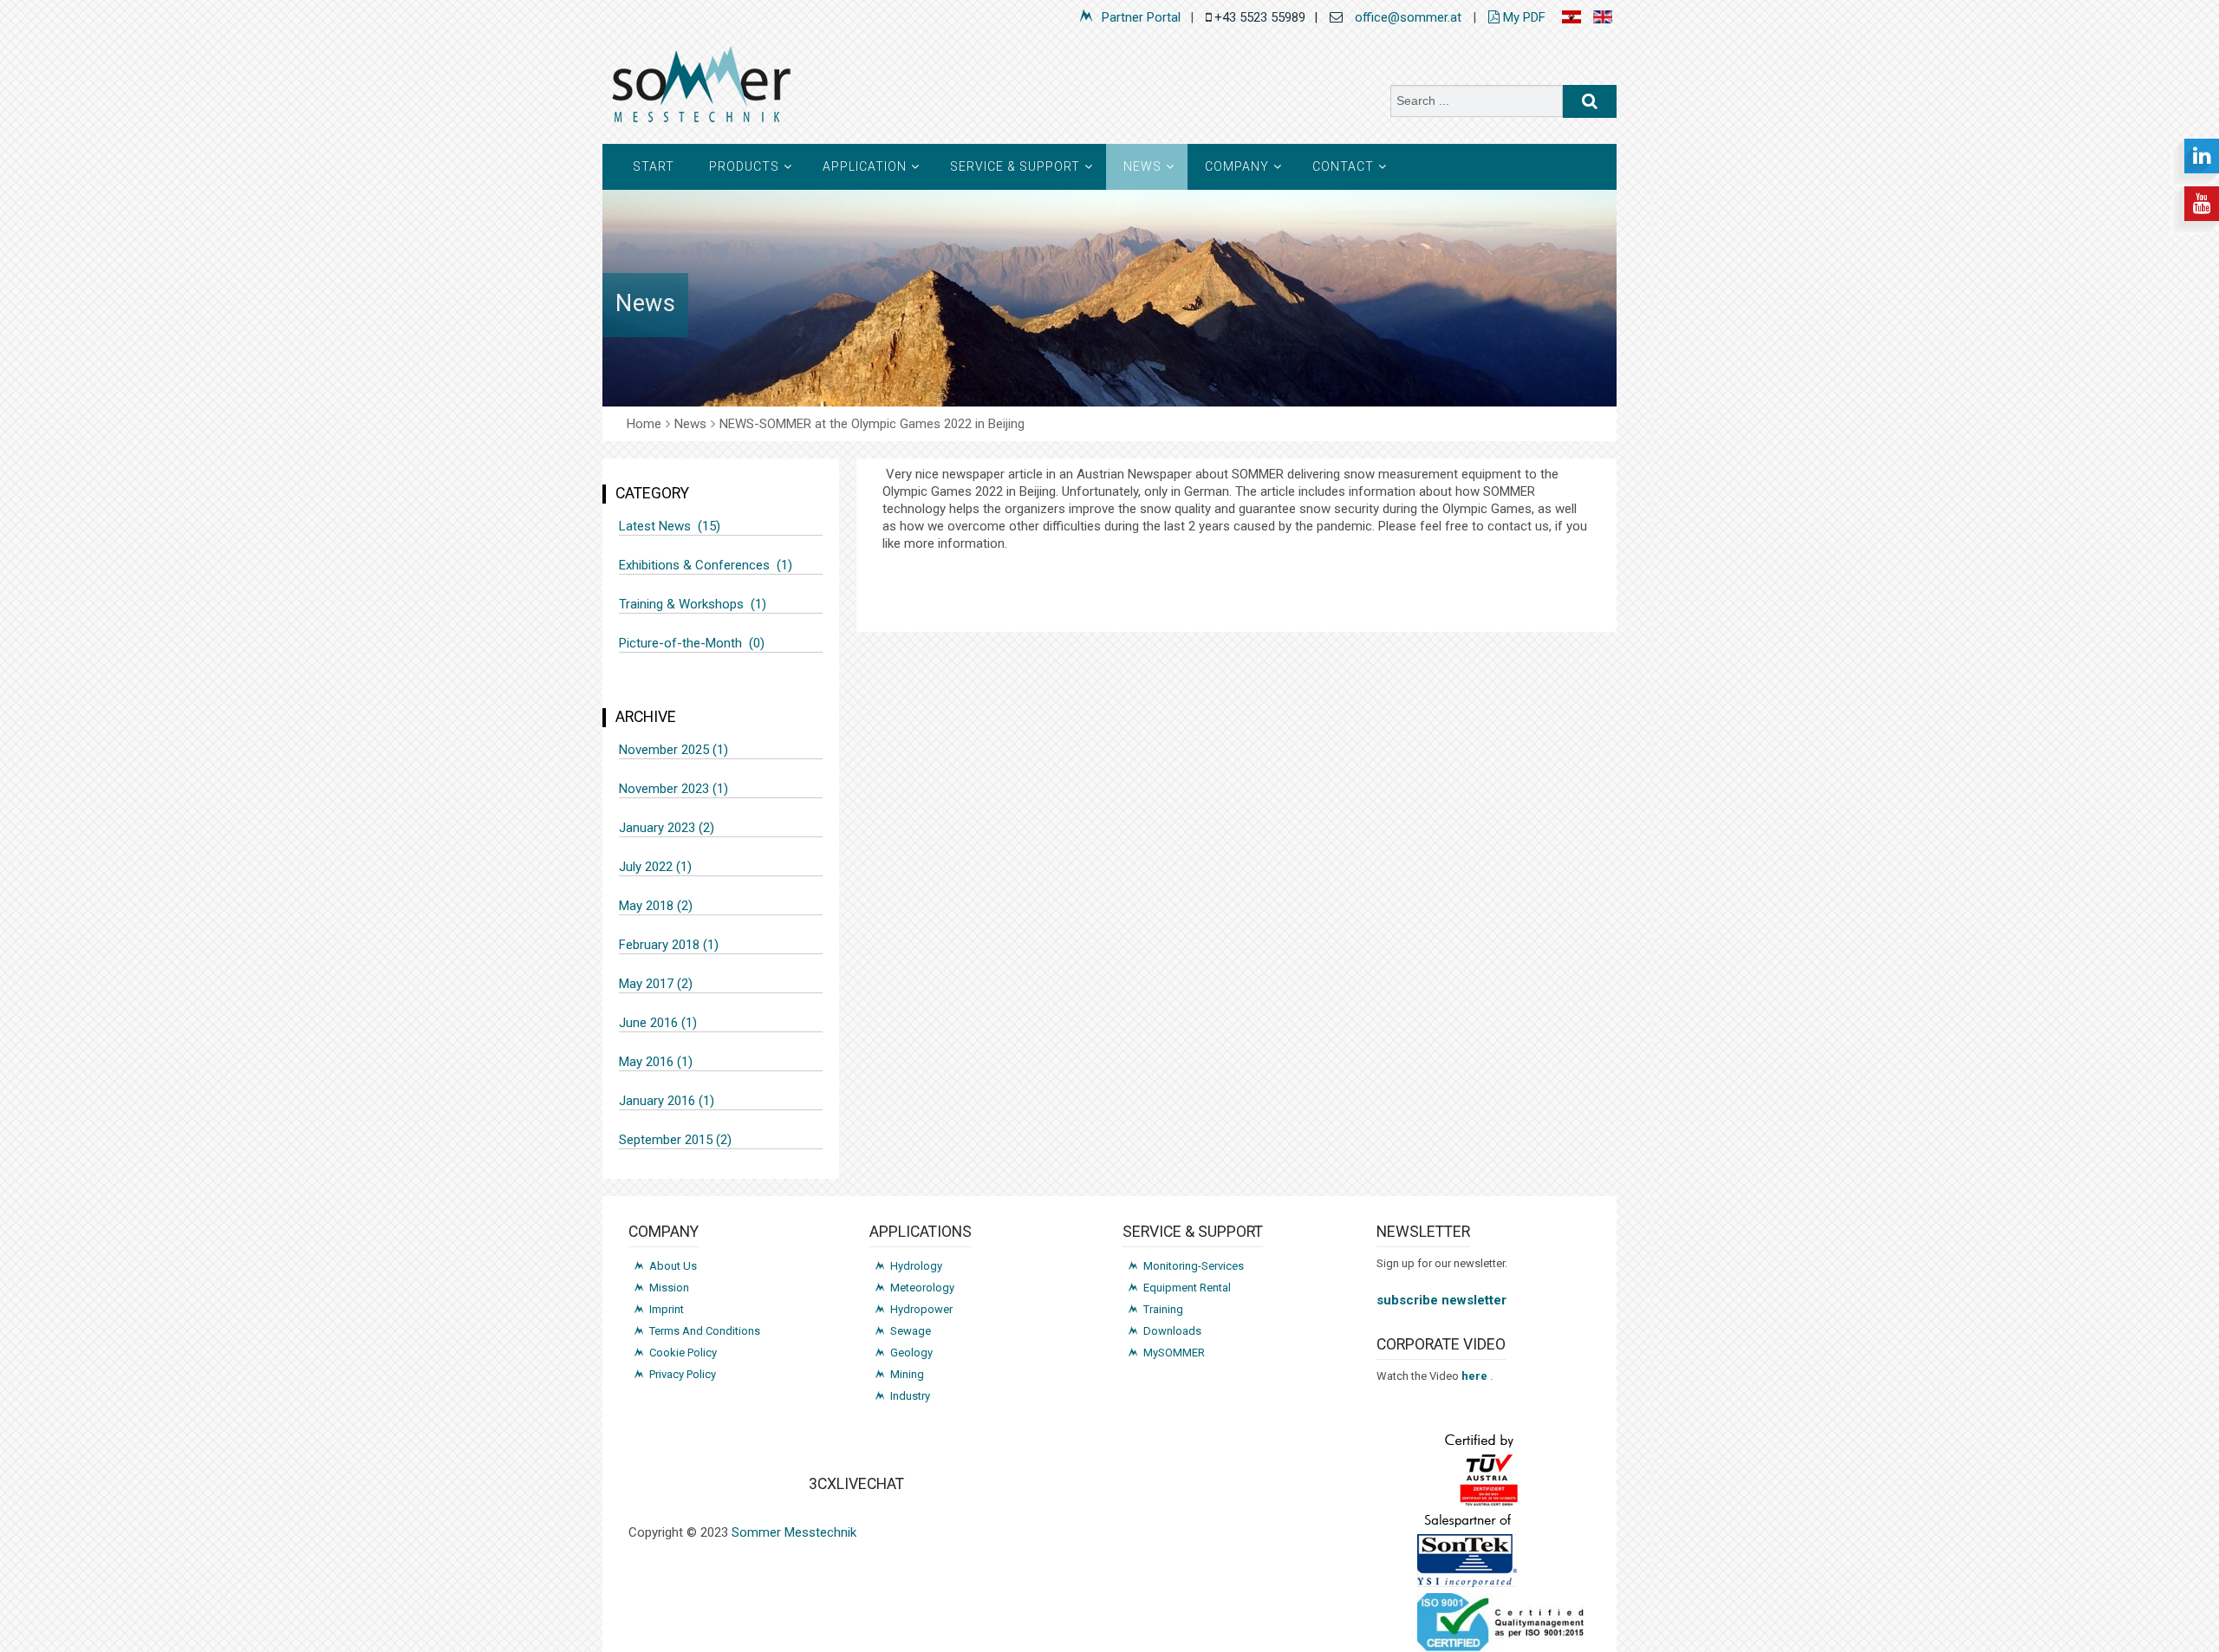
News (1142, 166)
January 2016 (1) (667, 1101)
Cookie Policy (683, 1353)
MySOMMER (1174, 1353)
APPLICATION (865, 166)
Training (1163, 1309)
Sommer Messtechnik (794, 1532)
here (1476, 1376)
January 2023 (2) (667, 828)
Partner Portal (1141, 17)
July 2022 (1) (655, 867)
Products (744, 166)
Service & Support (1015, 166)
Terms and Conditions (705, 1331)
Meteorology (922, 1288)
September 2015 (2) (675, 1140)
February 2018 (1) (669, 945)
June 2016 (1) (658, 1023)
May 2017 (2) (656, 984)
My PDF (1523, 17)
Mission (669, 1288)
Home (644, 424)
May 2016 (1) (656, 1062)
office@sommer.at (1408, 17)
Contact (1343, 166)
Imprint (667, 1309)
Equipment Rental (1187, 1288)
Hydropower (921, 1309)
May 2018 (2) (656, 906)
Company (1237, 166)
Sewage (911, 1331)
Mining (907, 1374)
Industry (910, 1396)
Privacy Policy (683, 1374)
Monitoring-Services (1194, 1266)
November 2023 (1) (674, 789)
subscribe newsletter (1441, 1300)
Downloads (1172, 1331)
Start (654, 166)
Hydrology (916, 1266)
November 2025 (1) (674, 750)
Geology (911, 1353)
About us (673, 1266)
